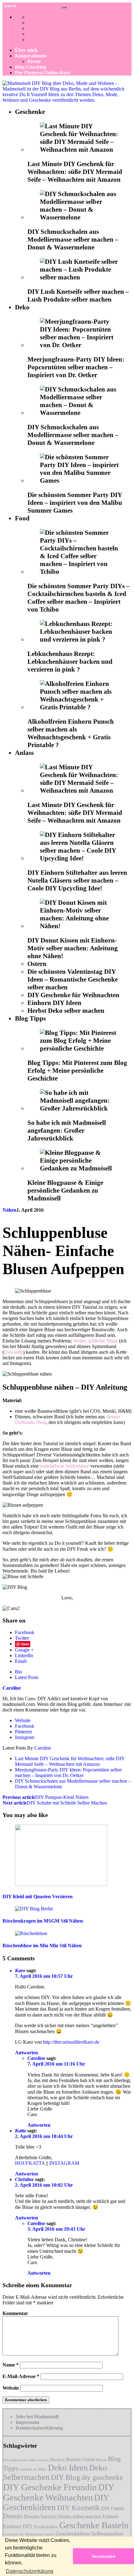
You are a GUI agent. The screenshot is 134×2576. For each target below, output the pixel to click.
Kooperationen (31, 56)
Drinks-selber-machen (80, 2517)
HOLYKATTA (30, 2163)
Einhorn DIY (18, 2526)
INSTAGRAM (64, 2163)
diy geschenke (102, 2477)
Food (22, 518)
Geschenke (30, 112)
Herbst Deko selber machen (66, 1011)
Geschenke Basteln (94, 2525)
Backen (57, 2460)
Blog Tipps (30, 1018)
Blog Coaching (31, 67)
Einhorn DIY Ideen (54, 1003)
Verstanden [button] (104, 2556)
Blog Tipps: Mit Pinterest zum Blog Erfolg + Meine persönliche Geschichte (77, 1071)
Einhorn (110, 2517)
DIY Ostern (112, 2508)
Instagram (25, 1737)
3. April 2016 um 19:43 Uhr (56, 2229)
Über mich (26, 50)
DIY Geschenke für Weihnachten (73, 995)
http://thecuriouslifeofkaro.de (71, 2042)
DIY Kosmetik (78, 2508)
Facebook (25, 1632)
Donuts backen (40, 2517)
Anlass (24, 753)
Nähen (10, 1210)
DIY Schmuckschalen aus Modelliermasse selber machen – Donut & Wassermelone (73, 239)
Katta (20, 2131)
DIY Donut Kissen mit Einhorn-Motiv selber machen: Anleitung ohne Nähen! (73, 948)
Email (21, 1661)
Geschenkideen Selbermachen (89, 2534)
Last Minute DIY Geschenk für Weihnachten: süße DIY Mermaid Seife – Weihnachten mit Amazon (75, 172)
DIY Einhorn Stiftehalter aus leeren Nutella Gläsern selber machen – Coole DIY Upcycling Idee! (77, 880)
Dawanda (14, 1352)
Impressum (27, 2422)
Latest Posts (27, 1677)
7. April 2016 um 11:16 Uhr (56, 2064)
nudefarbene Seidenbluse (65, 1466)
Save (25, 1644)
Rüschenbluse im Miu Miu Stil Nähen (42, 1946)
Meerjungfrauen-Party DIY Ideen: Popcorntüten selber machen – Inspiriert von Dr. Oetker (76, 367)
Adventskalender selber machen (26, 2460)
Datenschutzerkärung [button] (30, 2571)
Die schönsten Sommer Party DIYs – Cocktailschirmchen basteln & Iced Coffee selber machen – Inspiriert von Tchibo (79, 598)
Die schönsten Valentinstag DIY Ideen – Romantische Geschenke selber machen (73, 979)
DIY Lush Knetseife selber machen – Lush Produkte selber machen (78, 296)
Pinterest (23, 1732)
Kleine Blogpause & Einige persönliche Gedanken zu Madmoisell (65, 1190)
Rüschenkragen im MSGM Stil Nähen (43, 1921)
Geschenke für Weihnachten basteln (29, 2534)
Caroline (43, 1748)
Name (11, 2365)
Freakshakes (46, 2527)
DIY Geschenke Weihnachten (59, 2492)
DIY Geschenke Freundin (50, 2487)
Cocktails (26, 2469)
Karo (20, 1970)
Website (23, 1720)
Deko (22, 307)
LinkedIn (24, 1655)
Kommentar (15, 2313)
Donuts (13, 2516)
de (35, 2469)
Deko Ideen (68, 2468)
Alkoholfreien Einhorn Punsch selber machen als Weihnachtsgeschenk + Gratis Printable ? (71, 733)
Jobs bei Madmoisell (37, 2417)
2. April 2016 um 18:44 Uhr (44, 2136)
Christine (24, 2179)
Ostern (37, 964)
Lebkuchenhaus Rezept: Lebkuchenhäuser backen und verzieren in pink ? (70, 662)
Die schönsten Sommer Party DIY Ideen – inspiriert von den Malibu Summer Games (75, 503)
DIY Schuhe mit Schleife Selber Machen (55, 1803)
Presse (34, 61)
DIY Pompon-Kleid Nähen (45, 1797)
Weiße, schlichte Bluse (96, 1341)
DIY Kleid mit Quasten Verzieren (38, 1896)
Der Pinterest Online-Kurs (43, 73)
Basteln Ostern (81, 2459)
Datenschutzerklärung (39, 2428)
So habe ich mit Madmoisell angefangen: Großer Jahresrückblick (67, 1130)
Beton (101, 2460)
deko (43, 2469)
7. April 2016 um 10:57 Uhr (44, 1976)
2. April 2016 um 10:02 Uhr (44, 2185)
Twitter (22, 1638)
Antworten (26, 2053)
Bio (19, 1672)
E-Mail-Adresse (21, 2376)
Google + (24, 1650)
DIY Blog (65, 2477)
